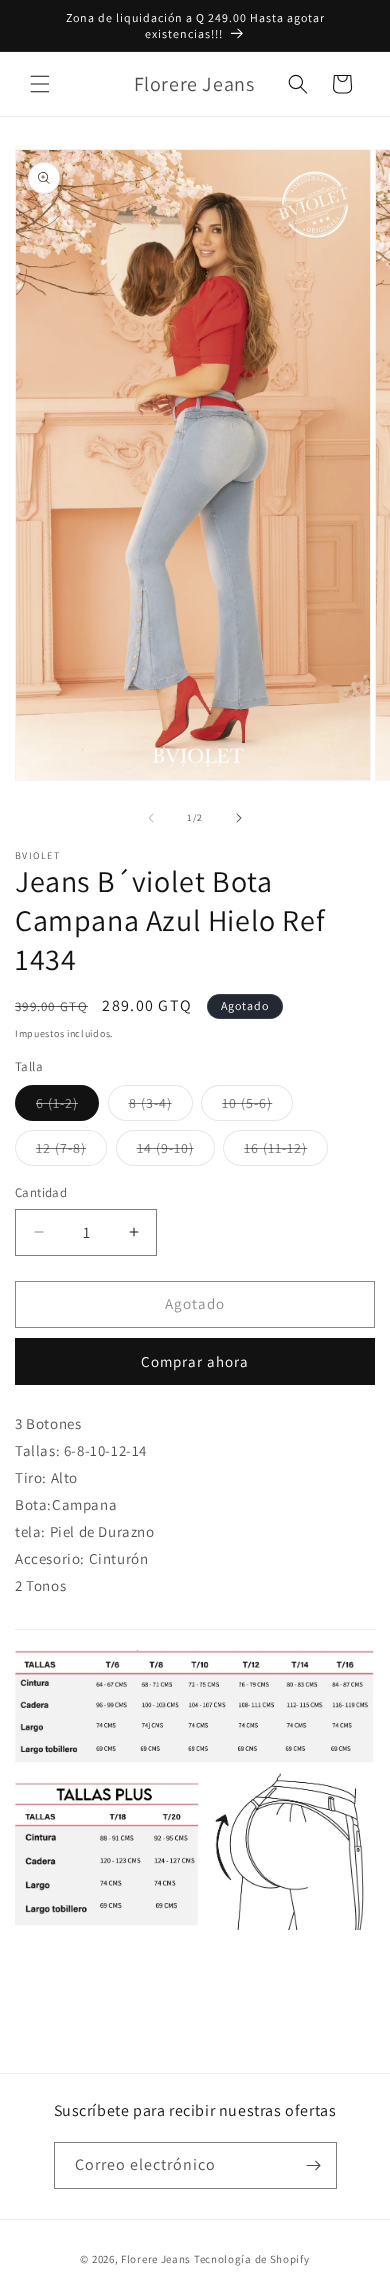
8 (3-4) (161, 1107)
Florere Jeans (156, 2259)
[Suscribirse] (314, 2165)
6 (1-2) (67, 1107)
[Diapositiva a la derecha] (239, 818)
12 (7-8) (71, 1152)
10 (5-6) (257, 1107)
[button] (40, 84)
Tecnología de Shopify (252, 2259)
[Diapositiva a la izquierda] (151, 818)
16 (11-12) (286, 1152)
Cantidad (41, 1192)
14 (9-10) (176, 1152)
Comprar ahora (195, 1361)
